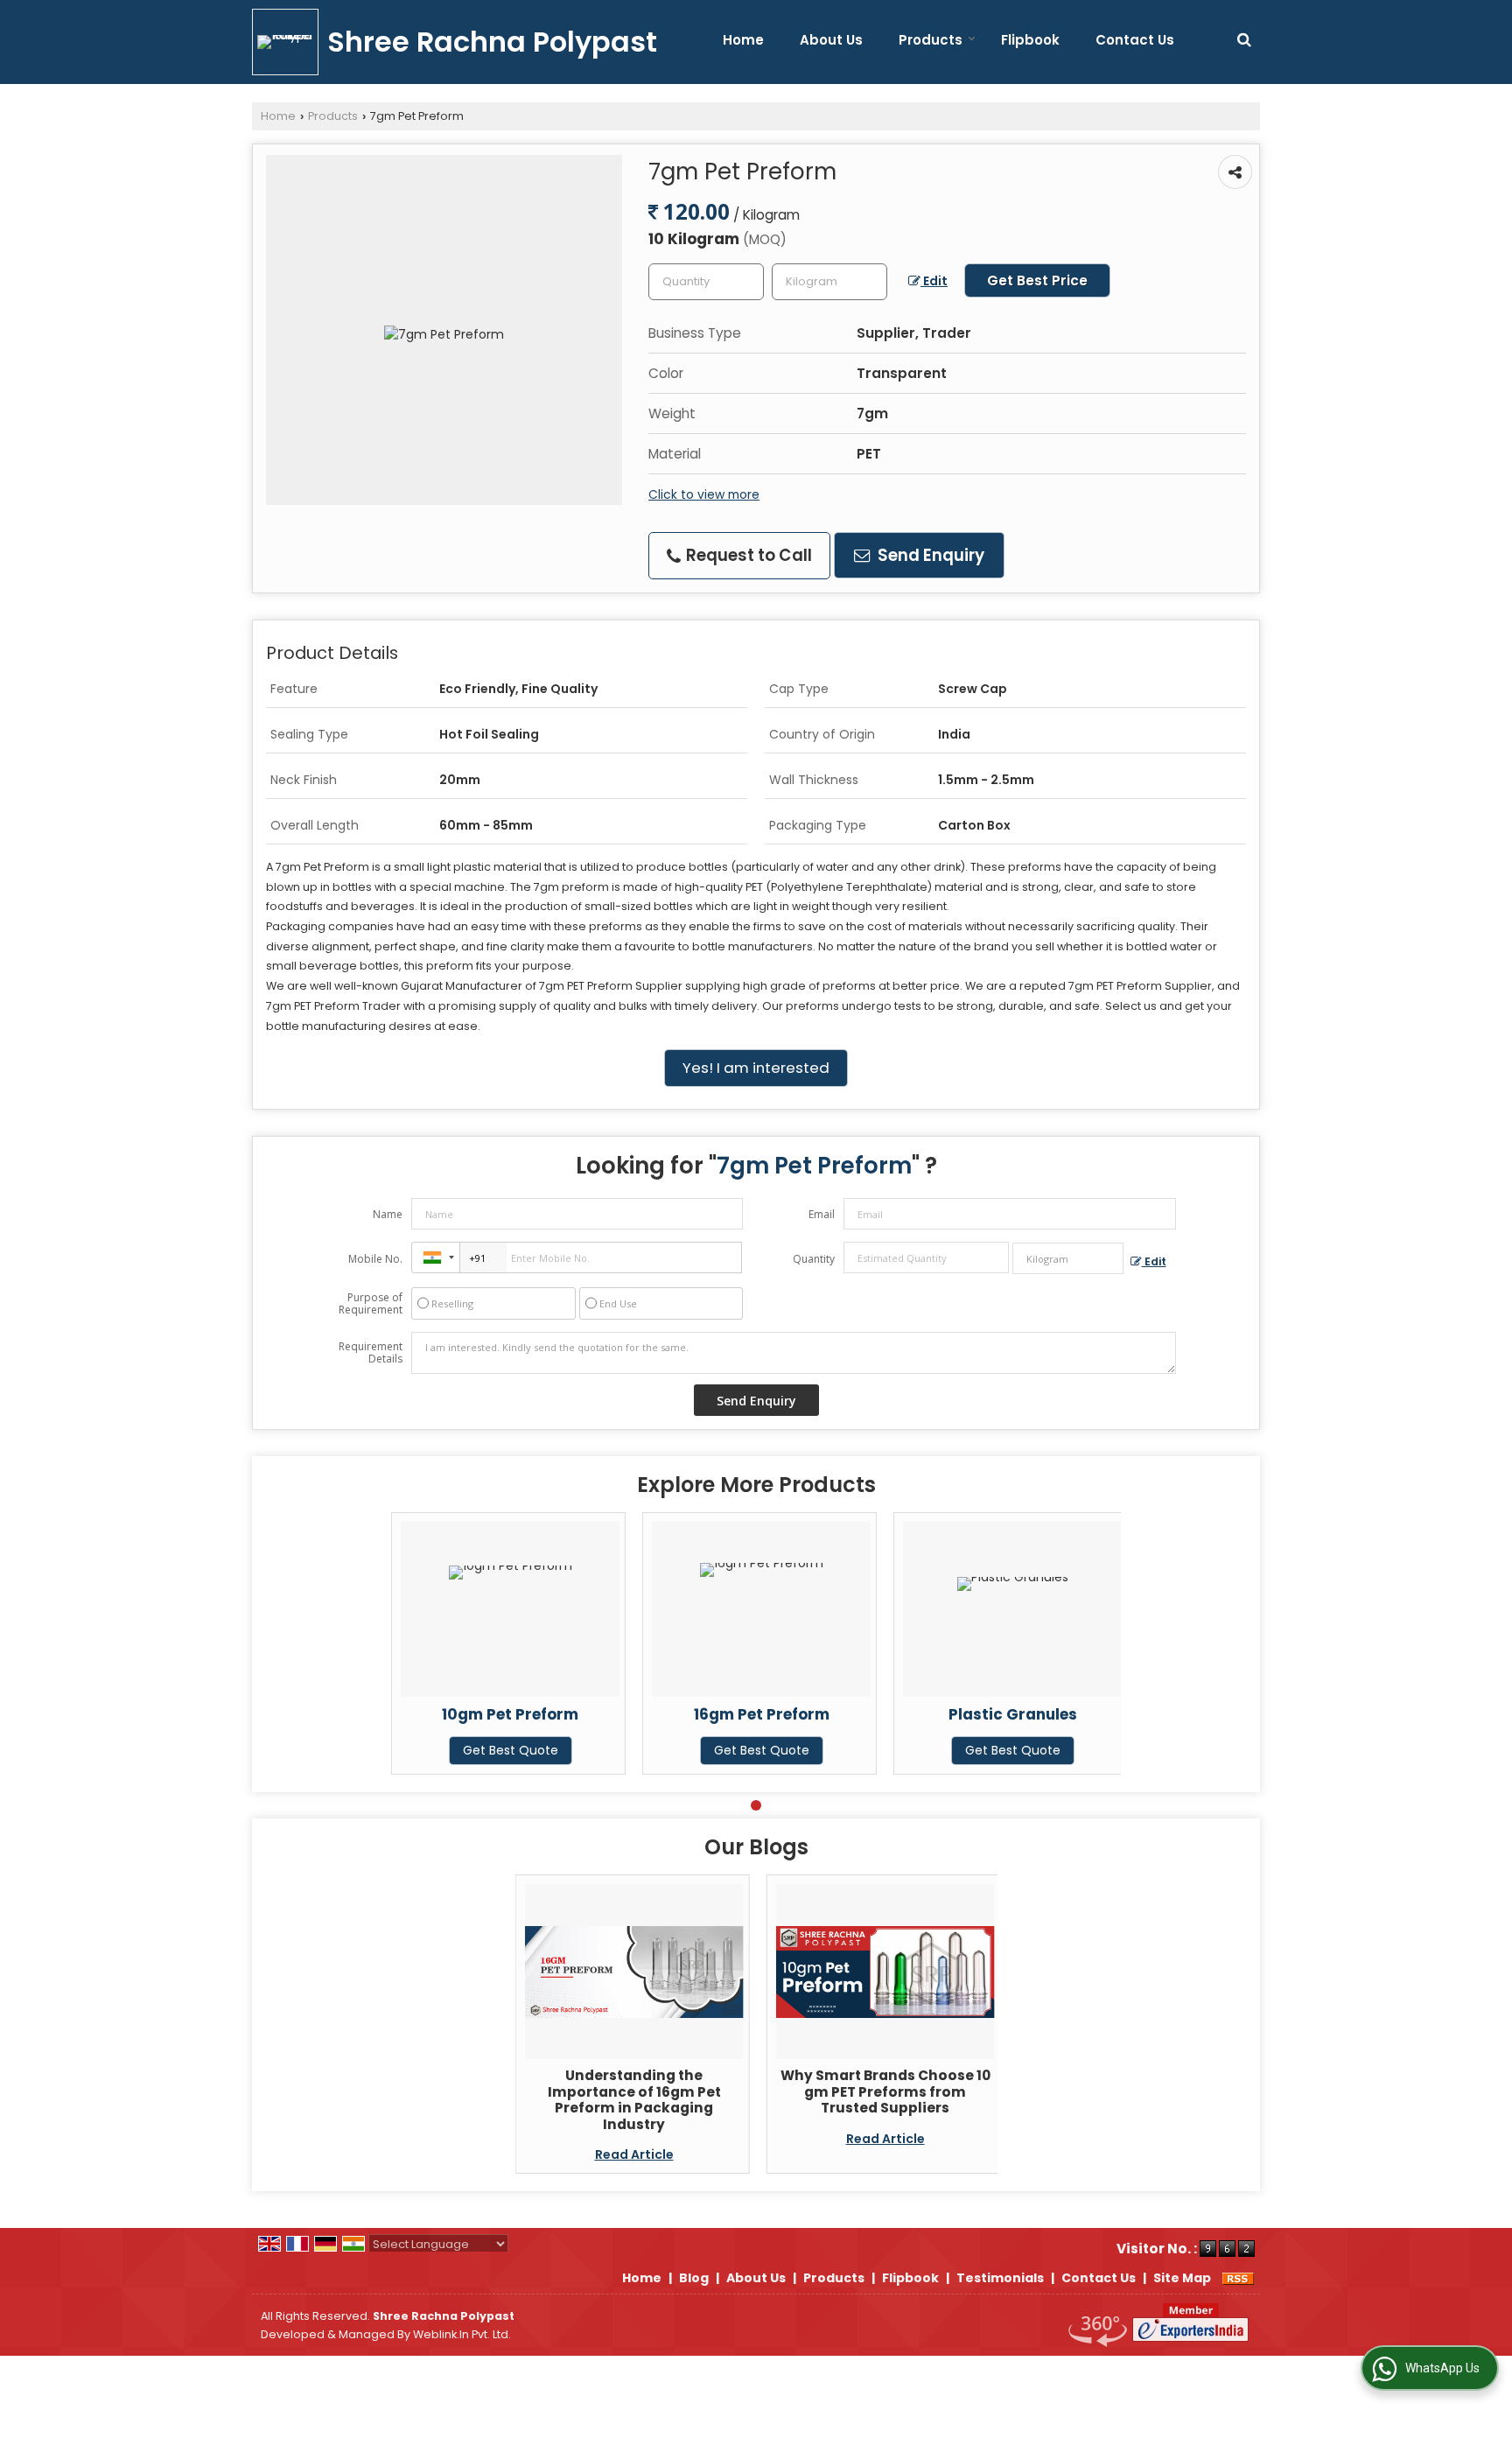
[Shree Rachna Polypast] (290, 42)
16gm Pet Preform (762, 1714)
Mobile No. (375, 1259)
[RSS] (1238, 2278)
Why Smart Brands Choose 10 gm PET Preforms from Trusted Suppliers (885, 2091)
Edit (934, 281)
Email (822, 1214)
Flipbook (1030, 40)
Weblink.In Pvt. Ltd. (462, 2334)
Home (743, 40)
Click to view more (704, 494)
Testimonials (1000, 2278)
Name (388, 1214)
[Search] (1244, 40)
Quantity (814, 1259)
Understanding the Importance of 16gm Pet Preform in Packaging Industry (634, 2099)
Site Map (1182, 2278)
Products (931, 40)
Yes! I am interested (756, 1068)
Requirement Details (371, 1353)
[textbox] (829, 282)
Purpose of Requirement (371, 1304)
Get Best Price (1037, 280)
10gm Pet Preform (510, 1714)
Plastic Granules (1013, 1714)
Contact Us (1135, 40)
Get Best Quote (511, 1750)
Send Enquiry (929, 555)
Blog (694, 2278)
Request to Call (747, 555)
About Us (831, 40)
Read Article (634, 2154)
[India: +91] (436, 1258)
